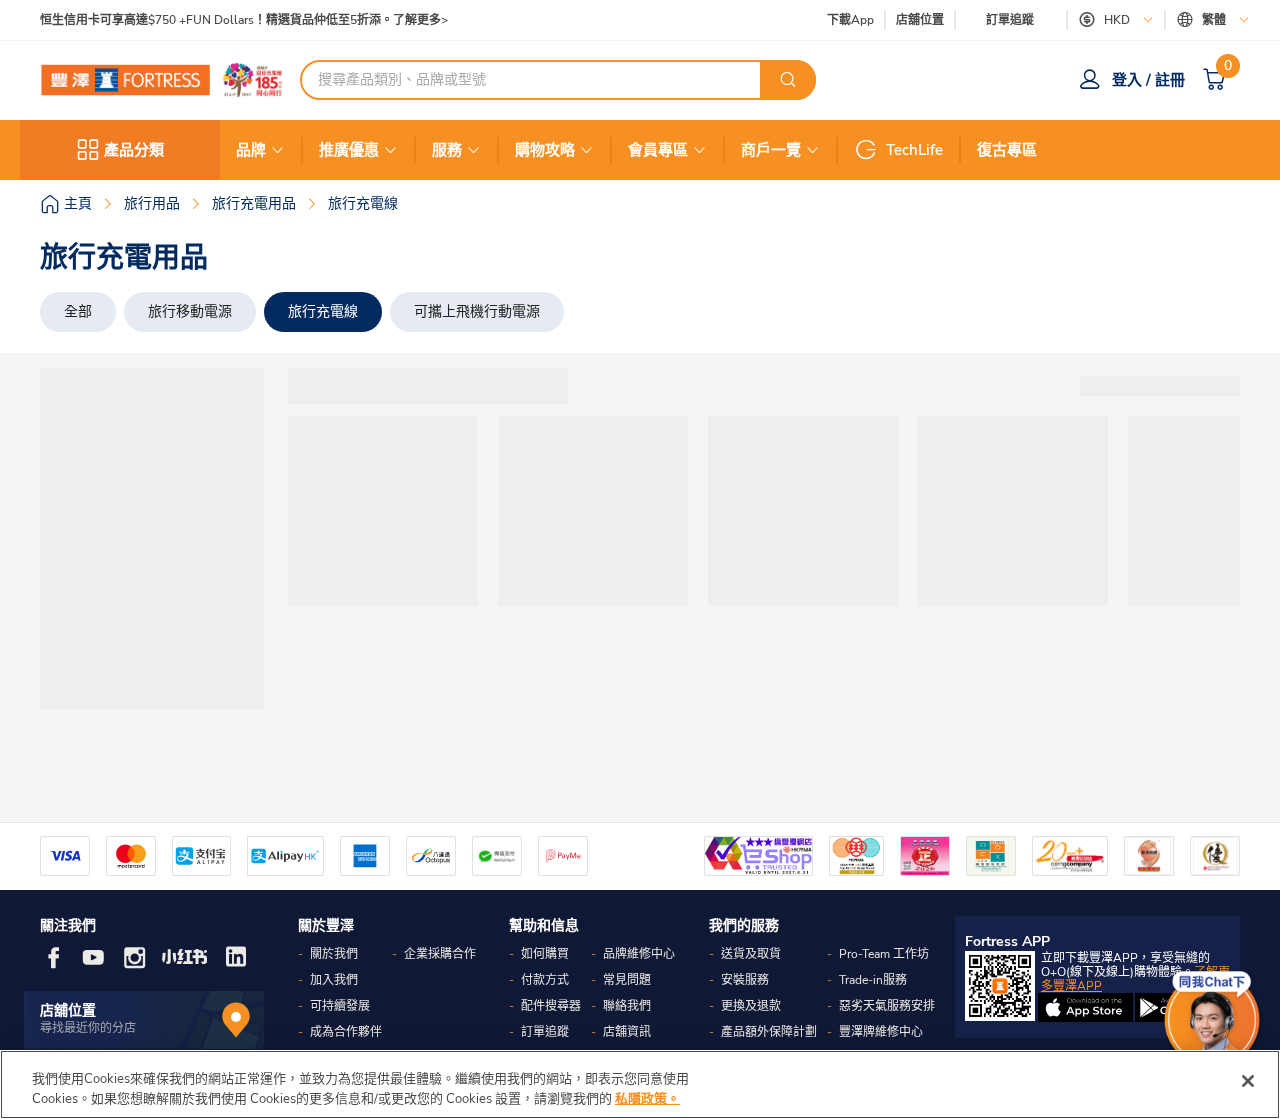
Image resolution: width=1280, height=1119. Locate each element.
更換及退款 (751, 1006)
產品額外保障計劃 (769, 1032)
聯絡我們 (627, 1006)
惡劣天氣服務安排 (887, 1006)
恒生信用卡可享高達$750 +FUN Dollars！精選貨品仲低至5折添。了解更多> (244, 20)
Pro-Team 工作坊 (884, 954)
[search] (788, 80)
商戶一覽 (771, 150)
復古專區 (1007, 150)
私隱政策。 (647, 1098)
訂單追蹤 (1010, 20)
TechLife (914, 150)
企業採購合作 (440, 954)
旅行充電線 (323, 311)
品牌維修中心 (639, 954)
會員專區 (658, 150)
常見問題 (627, 980)
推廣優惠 (349, 150)
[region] (640, 1084)
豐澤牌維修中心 (881, 1032)
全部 (78, 311)
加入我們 (334, 980)
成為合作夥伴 (346, 1032)
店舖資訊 (627, 1032)
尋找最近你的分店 (88, 1028)
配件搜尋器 (551, 1006)
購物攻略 (545, 150)
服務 (447, 150)
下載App (850, 20)
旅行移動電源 (190, 311)
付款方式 (545, 980)
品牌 (251, 150)
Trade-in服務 (873, 980)
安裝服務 (745, 980)
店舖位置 (920, 20)
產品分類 (134, 150)
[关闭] (1248, 1081)
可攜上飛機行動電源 (477, 311)
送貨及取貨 (751, 954)
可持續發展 (340, 1006)
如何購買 (545, 954)
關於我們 (334, 954)
